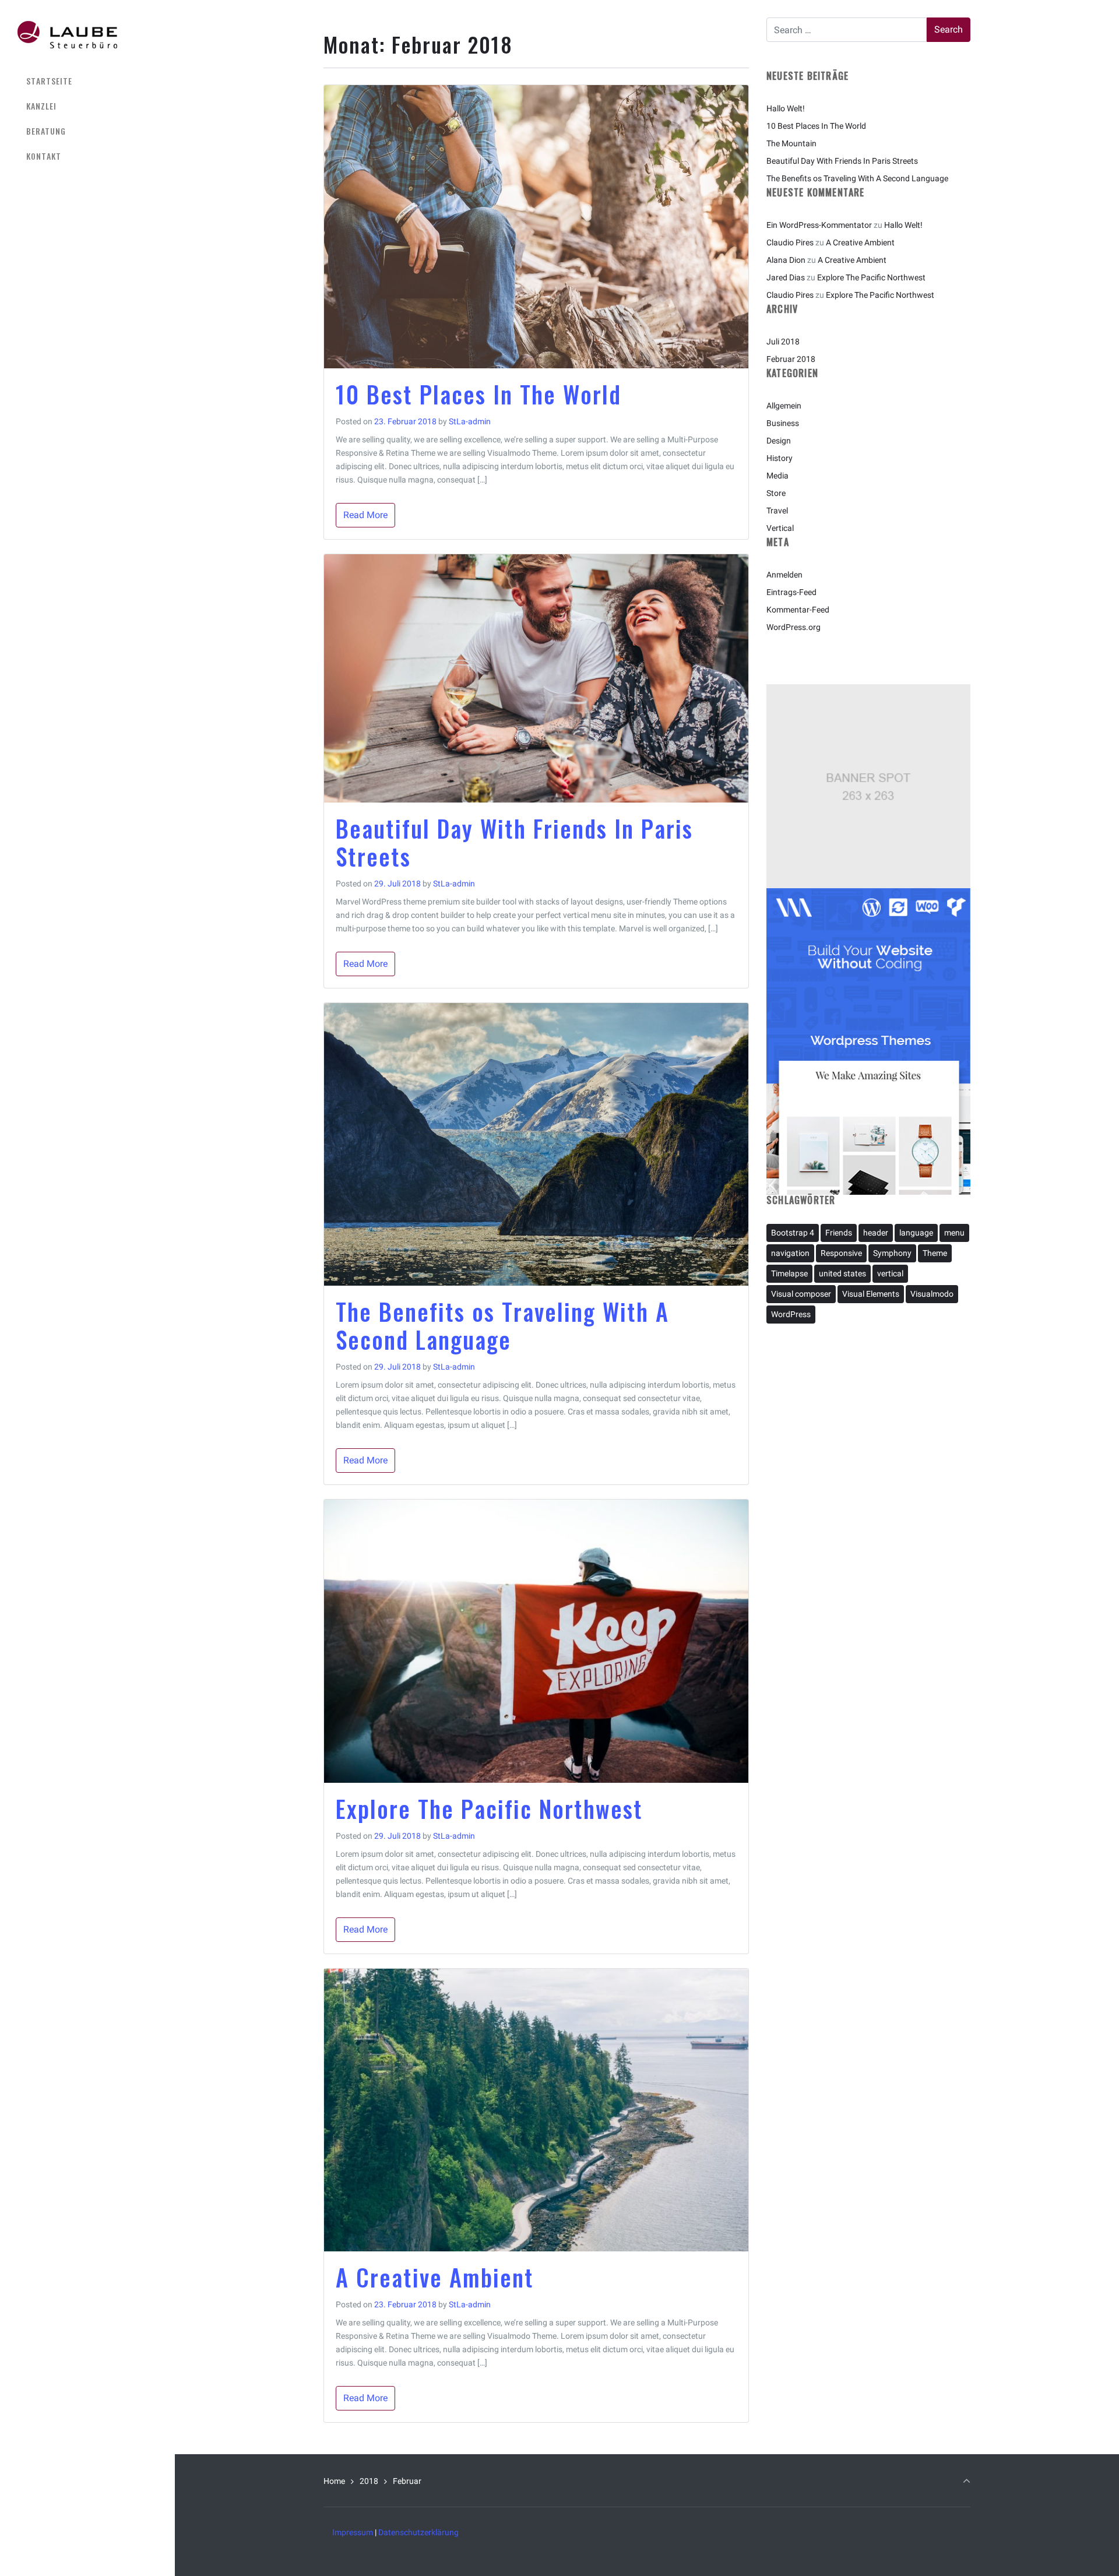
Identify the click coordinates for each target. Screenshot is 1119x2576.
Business (783, 423)
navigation (790, 1253)
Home (334, 2481)
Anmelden (784, 575)
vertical (890, 1273)
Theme (935, 1253)
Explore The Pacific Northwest (489, 1808)
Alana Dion (786, 260)
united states (842, 1273)
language (916, 1233)
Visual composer (801, 1294)
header (876, 1233)
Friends (839, 1233)
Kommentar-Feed (798, 610)
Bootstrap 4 (793, 1233)
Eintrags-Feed (791, 592)
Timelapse (789, 1273)
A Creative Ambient (435, 2277)
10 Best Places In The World (478, 394)
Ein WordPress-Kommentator (819, 225)
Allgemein (784, 406)
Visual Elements (871, 1294)
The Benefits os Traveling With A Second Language (502, 1325)
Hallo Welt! (786, 108)
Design (779, 441)
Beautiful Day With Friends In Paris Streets (514, 842)
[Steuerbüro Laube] (67, 34)
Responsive (841, 1253)
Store (776, 493)
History (780, 458)
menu (954, 1233)
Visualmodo (932, 1294)
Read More (365, 515)
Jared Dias (786, 277)
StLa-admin (470, 421)
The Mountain (791, 143)
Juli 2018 (783, 342)
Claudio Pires (790, 242)
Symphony (892, 1253)
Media (777, 476)
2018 (369, 2481)
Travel (777, 511)
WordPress (791, 1314)
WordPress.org (793, 627)
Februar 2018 (791, 359)
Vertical (780, 528)
